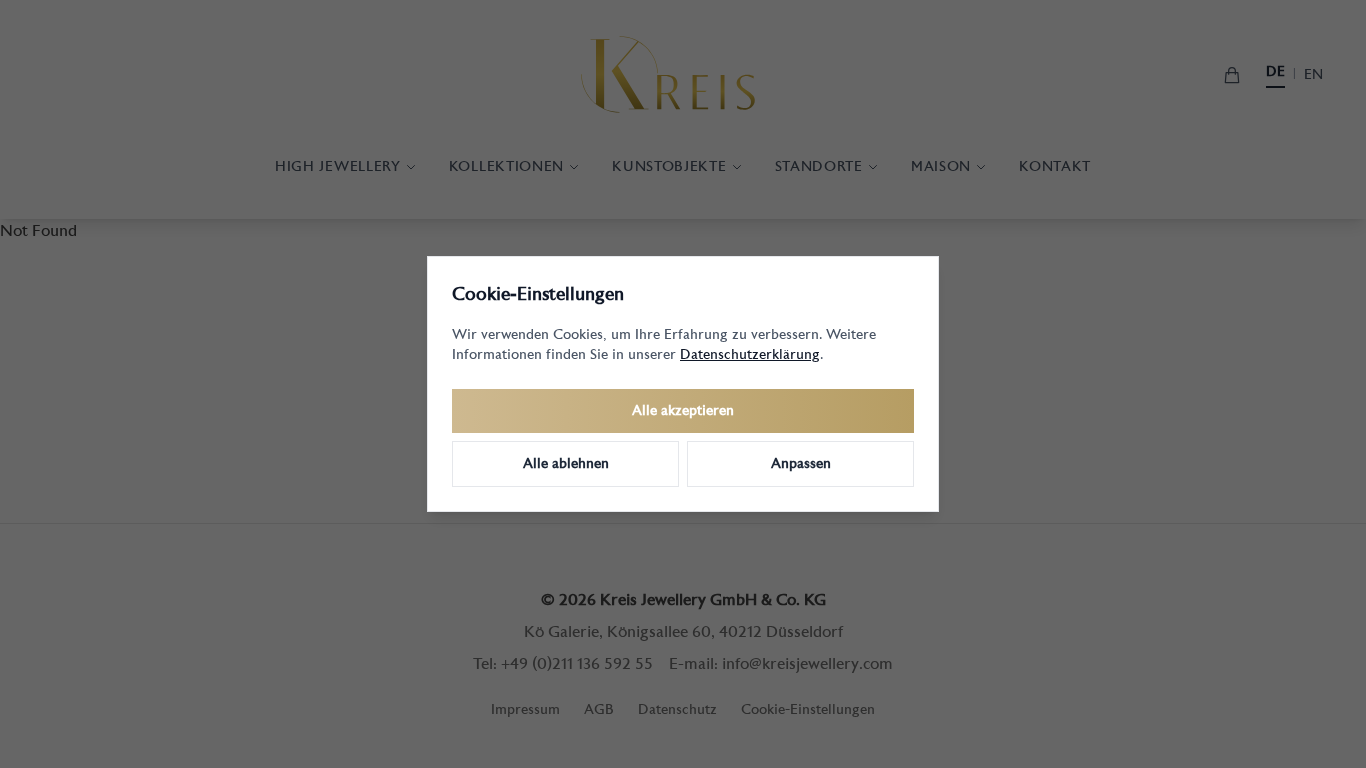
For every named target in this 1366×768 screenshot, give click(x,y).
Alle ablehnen (566, 464)
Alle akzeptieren (683, 411)
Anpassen (801, 464)
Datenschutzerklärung (750, 355)
